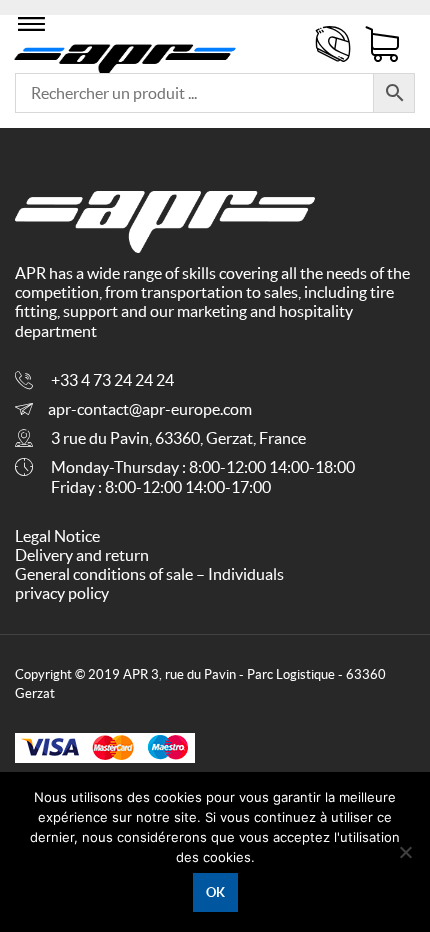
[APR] (125, 55)
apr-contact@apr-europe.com (150, 409)
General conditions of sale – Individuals (149, 574)
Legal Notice (57, 536)
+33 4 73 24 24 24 (112, 380)
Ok (215, 892)
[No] (405, 852)
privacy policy (62, 593)
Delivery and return (82, 555)
